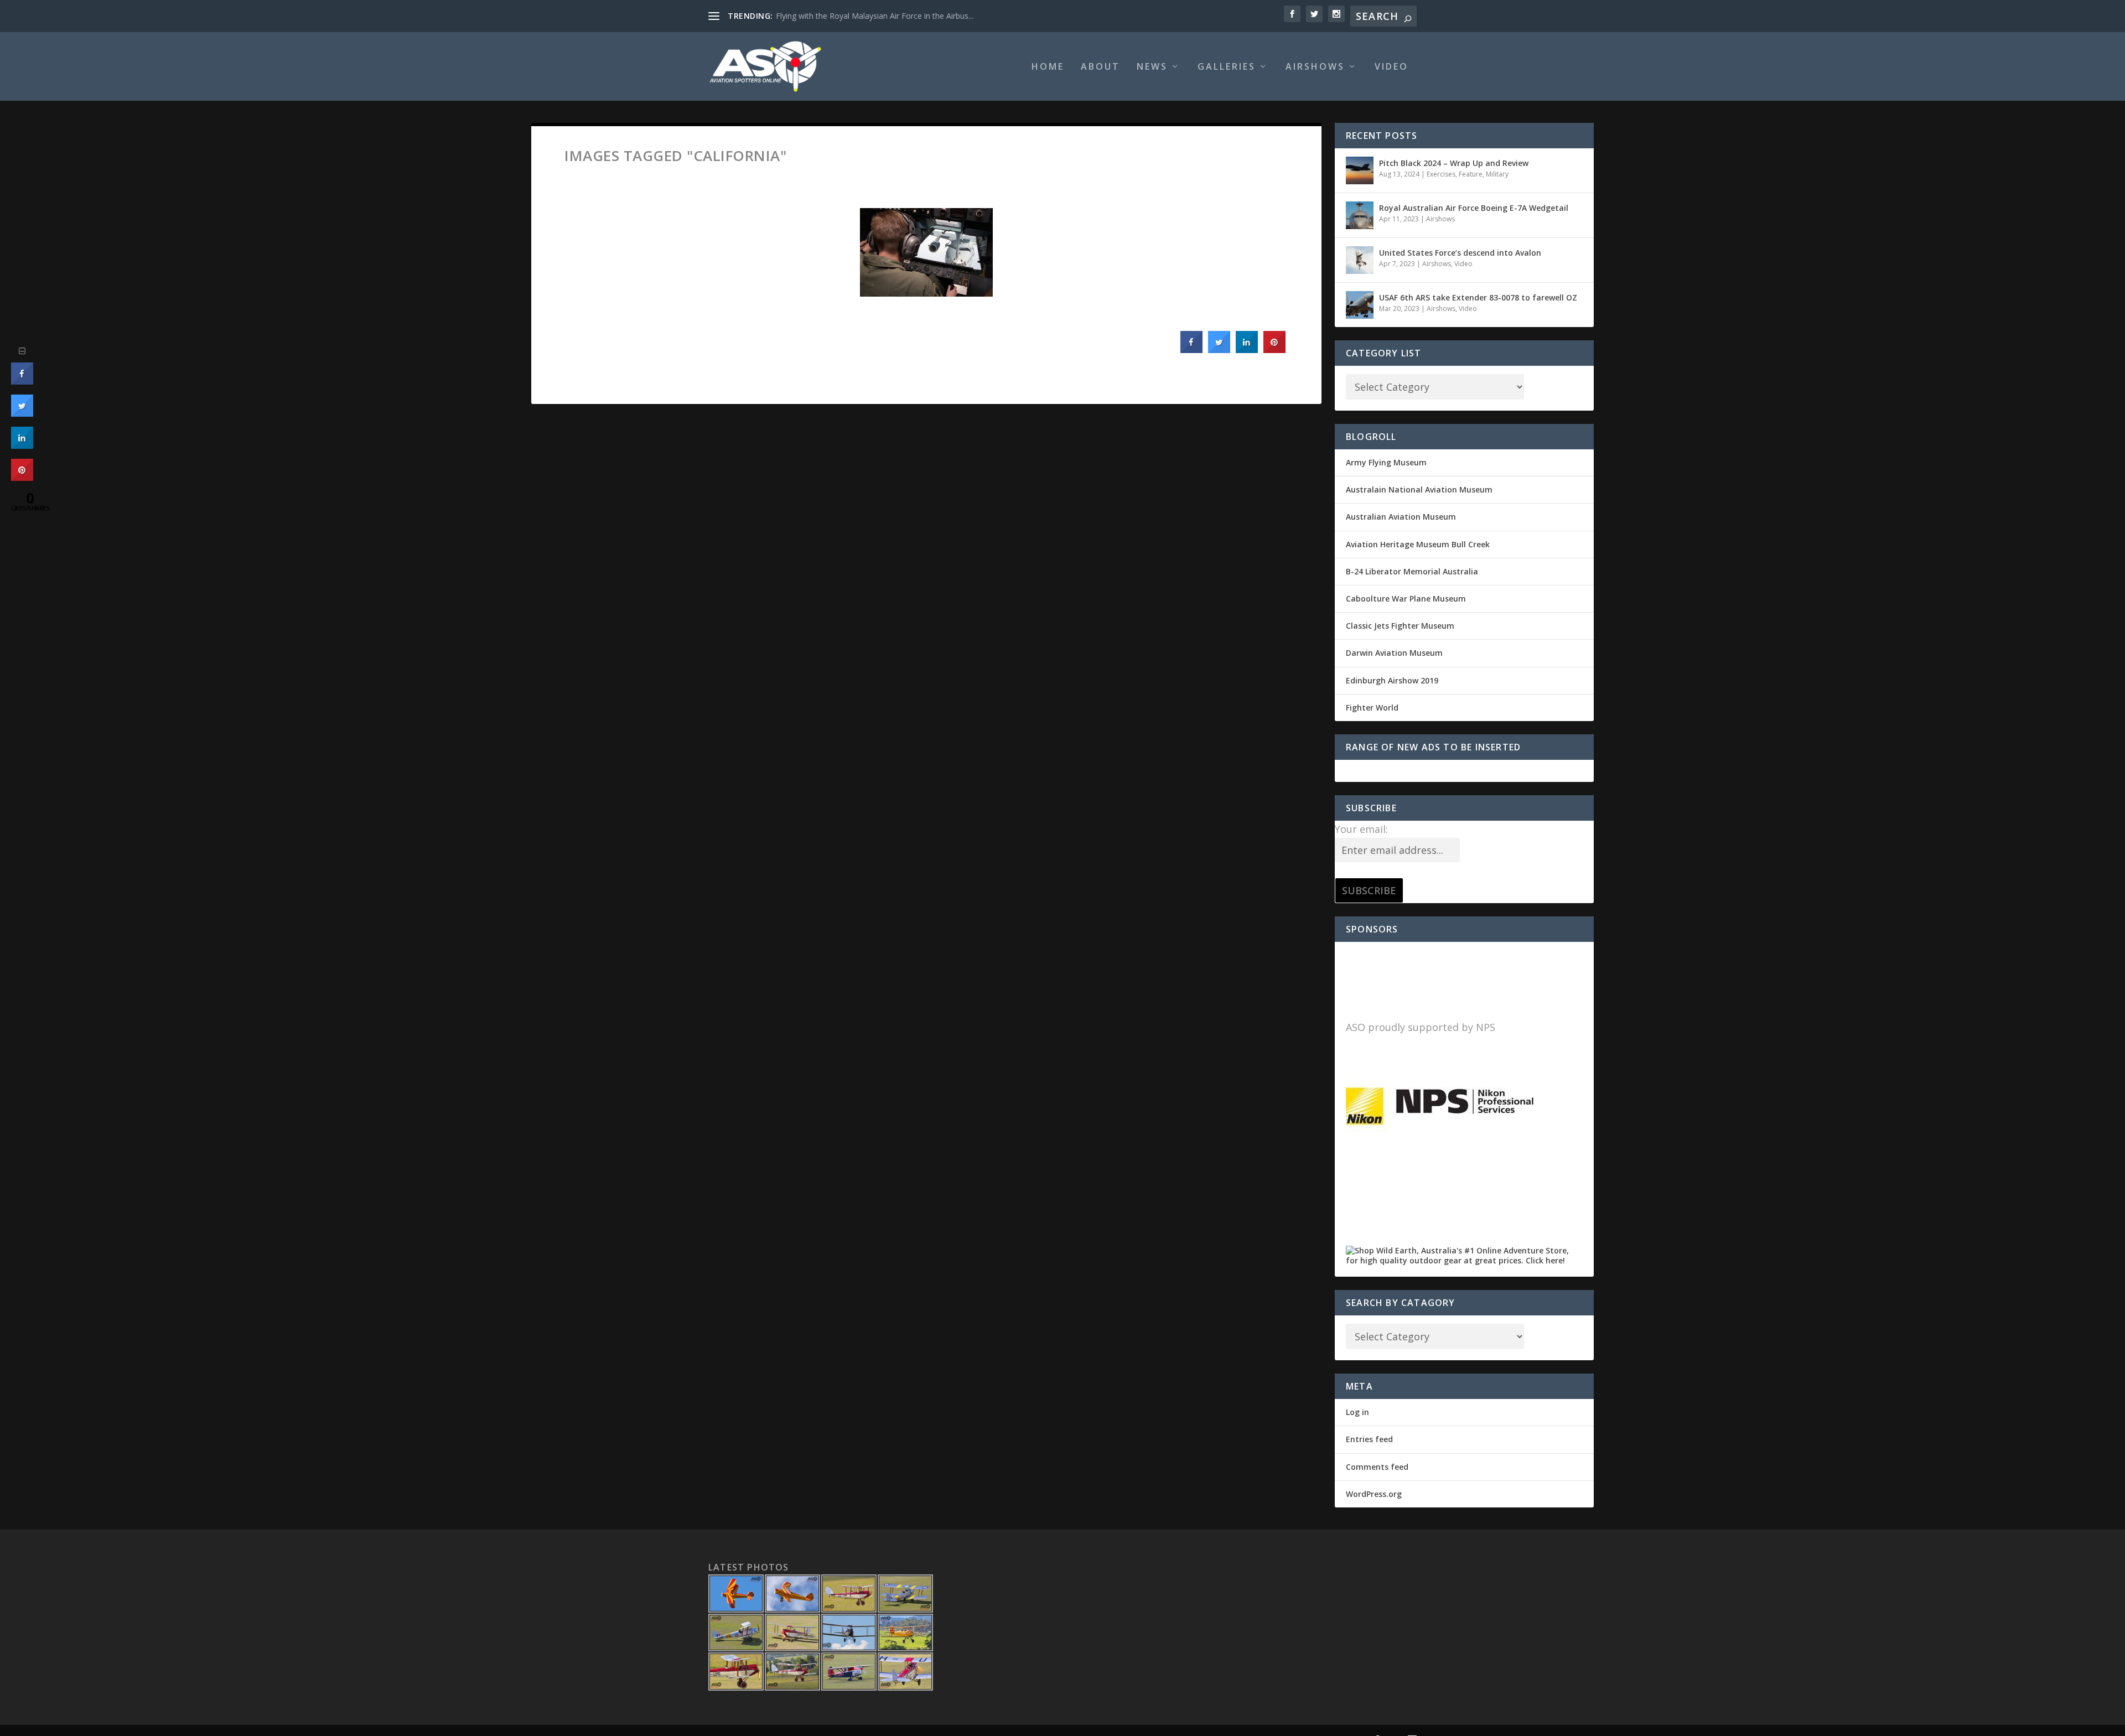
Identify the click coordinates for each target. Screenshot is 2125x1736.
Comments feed (1377, 1467)
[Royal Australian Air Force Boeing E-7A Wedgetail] (1360, 215)
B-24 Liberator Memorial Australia (1412, 571)
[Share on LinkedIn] (22, 445)
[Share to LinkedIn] (1247, 350)
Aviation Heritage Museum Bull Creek (1418, 544)
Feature (1471, 174)
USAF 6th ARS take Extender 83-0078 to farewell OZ (1478, 297)
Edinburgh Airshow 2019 (1392, 680)
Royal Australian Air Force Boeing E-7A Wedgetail (1474, 208)
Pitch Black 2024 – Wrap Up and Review (1454, 163)
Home (1048, 67)
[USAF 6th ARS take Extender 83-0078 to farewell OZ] (1360, 305)
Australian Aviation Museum (1401, 517)
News (1152, 67)
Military (1497, 174)
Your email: (1361, 829)
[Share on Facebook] (1191, 350)
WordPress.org (1374, 1494)
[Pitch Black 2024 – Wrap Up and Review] (1360, 170)
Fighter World (1372, 708)
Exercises (1441, 174)
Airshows (1315, 67)
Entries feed (1369, 1439)
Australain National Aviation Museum (1419, 489)
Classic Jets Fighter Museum (1400, 626)
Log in (1357, 1412)
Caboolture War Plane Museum (1406, 598)
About (1100, 67)
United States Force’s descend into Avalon (1460, 253)
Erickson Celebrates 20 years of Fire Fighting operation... (876, 16)
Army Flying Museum (1386, 462)
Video (1391, 67)
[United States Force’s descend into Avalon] (1360, 260)
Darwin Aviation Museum (1394, 653)
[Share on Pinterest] (1274, 350)
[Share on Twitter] (1219, 350)
